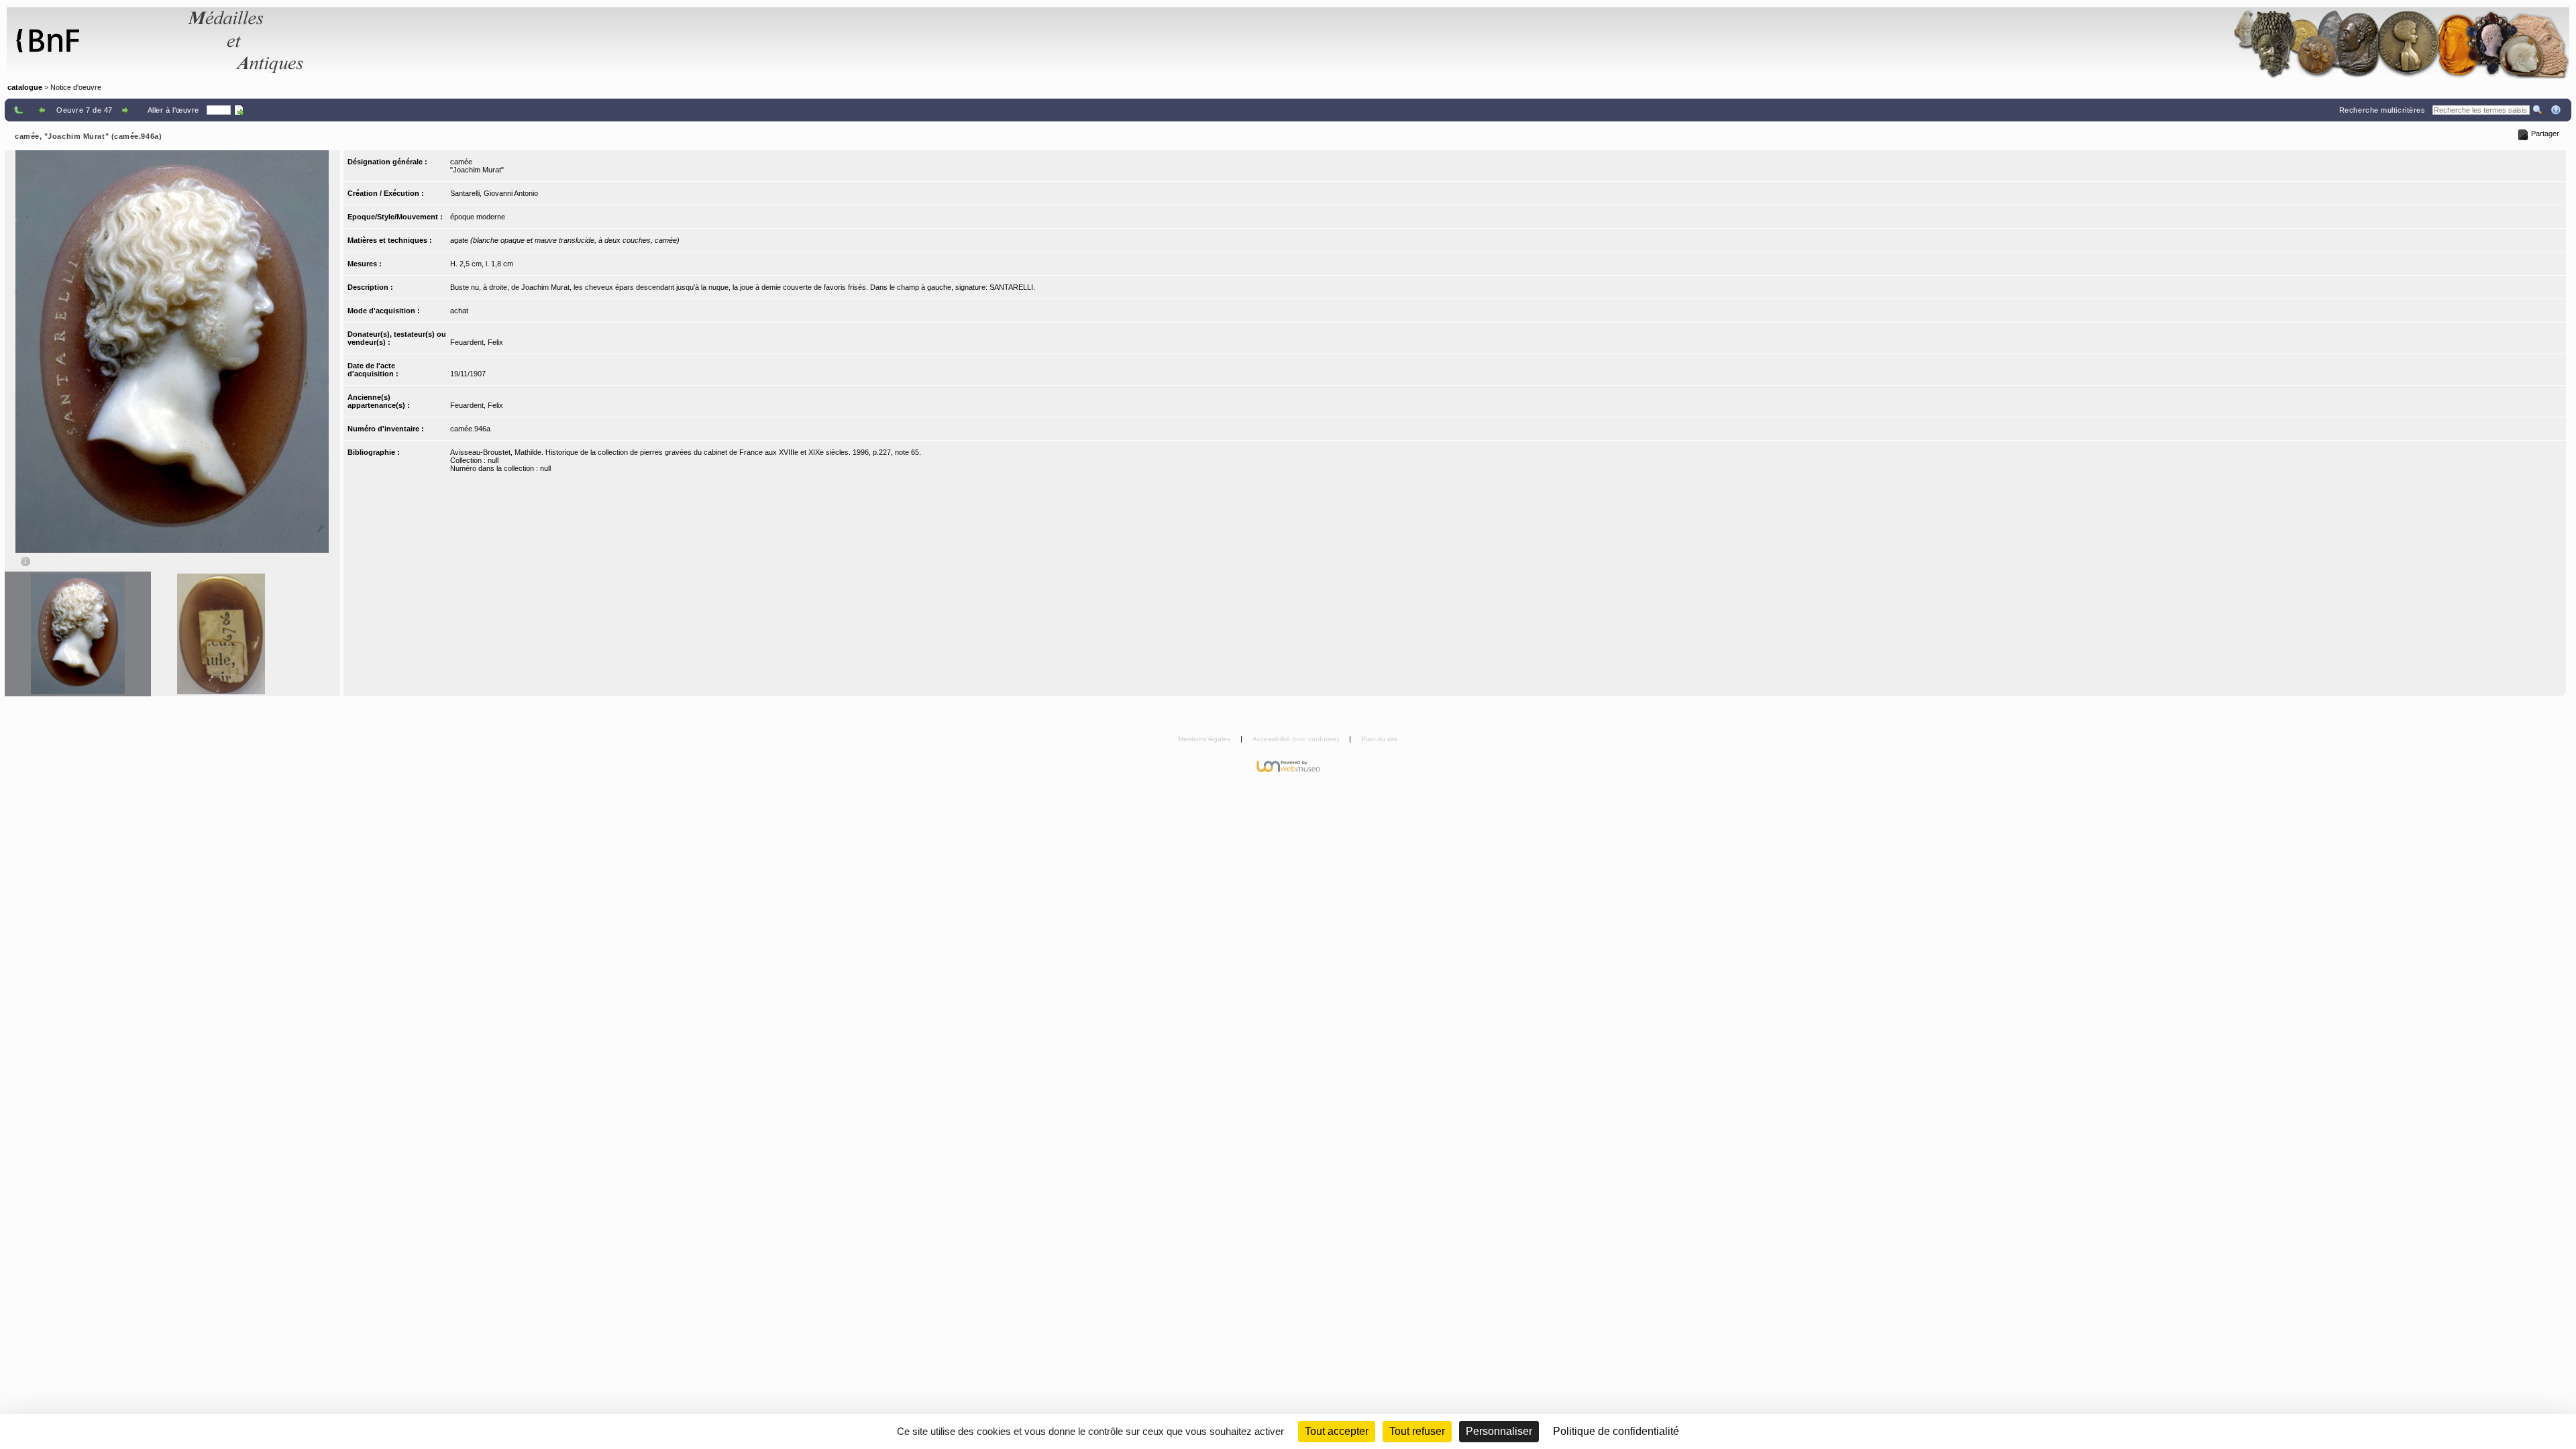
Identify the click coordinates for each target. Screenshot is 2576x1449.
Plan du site (1380, 739)
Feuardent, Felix (477, 342)
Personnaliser (1499, 1431)
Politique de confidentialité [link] (1616, 1431)
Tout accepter (1337, 1431)
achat (459, 311)
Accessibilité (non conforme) (1297, 739)
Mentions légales (1205, 739)
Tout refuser (1417, 1431)
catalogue (25, 87)
